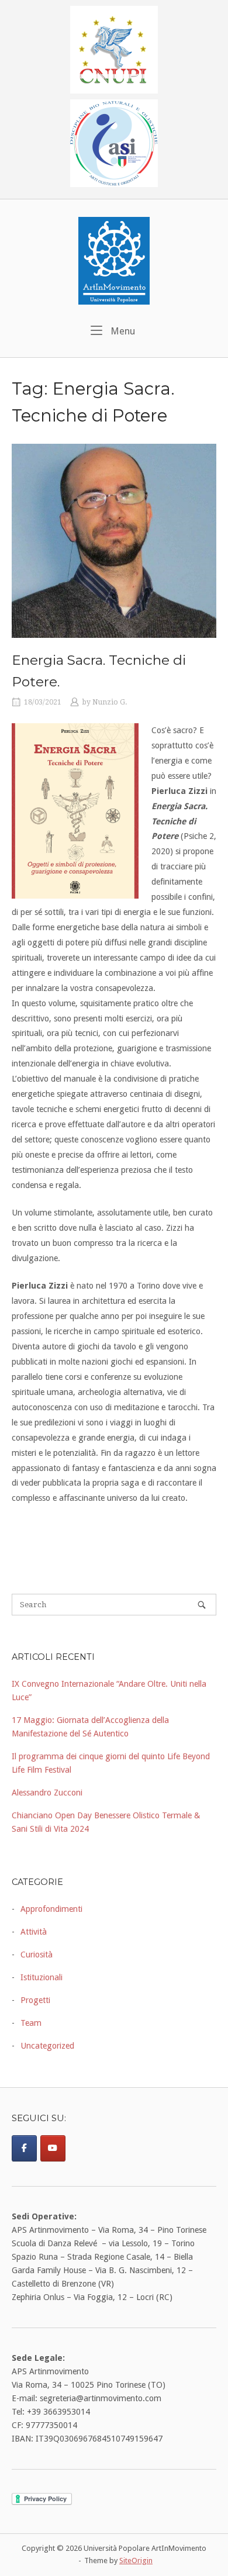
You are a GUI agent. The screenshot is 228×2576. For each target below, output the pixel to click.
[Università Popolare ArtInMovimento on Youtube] (53, 2148)
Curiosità (37, 1955)
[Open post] (114, 541)
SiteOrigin (136, 2561)
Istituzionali (42, 1977)
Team (31, 2023)
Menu (122, 331)
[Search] (202, 1605)
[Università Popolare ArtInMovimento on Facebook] (24, 2148)
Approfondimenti (51, 1909)
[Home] (114, 260)
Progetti (35, 2000)
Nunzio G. (110, 702)
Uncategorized (47, 2046)
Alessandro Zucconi (47, 1793)
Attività (34, 1932)
